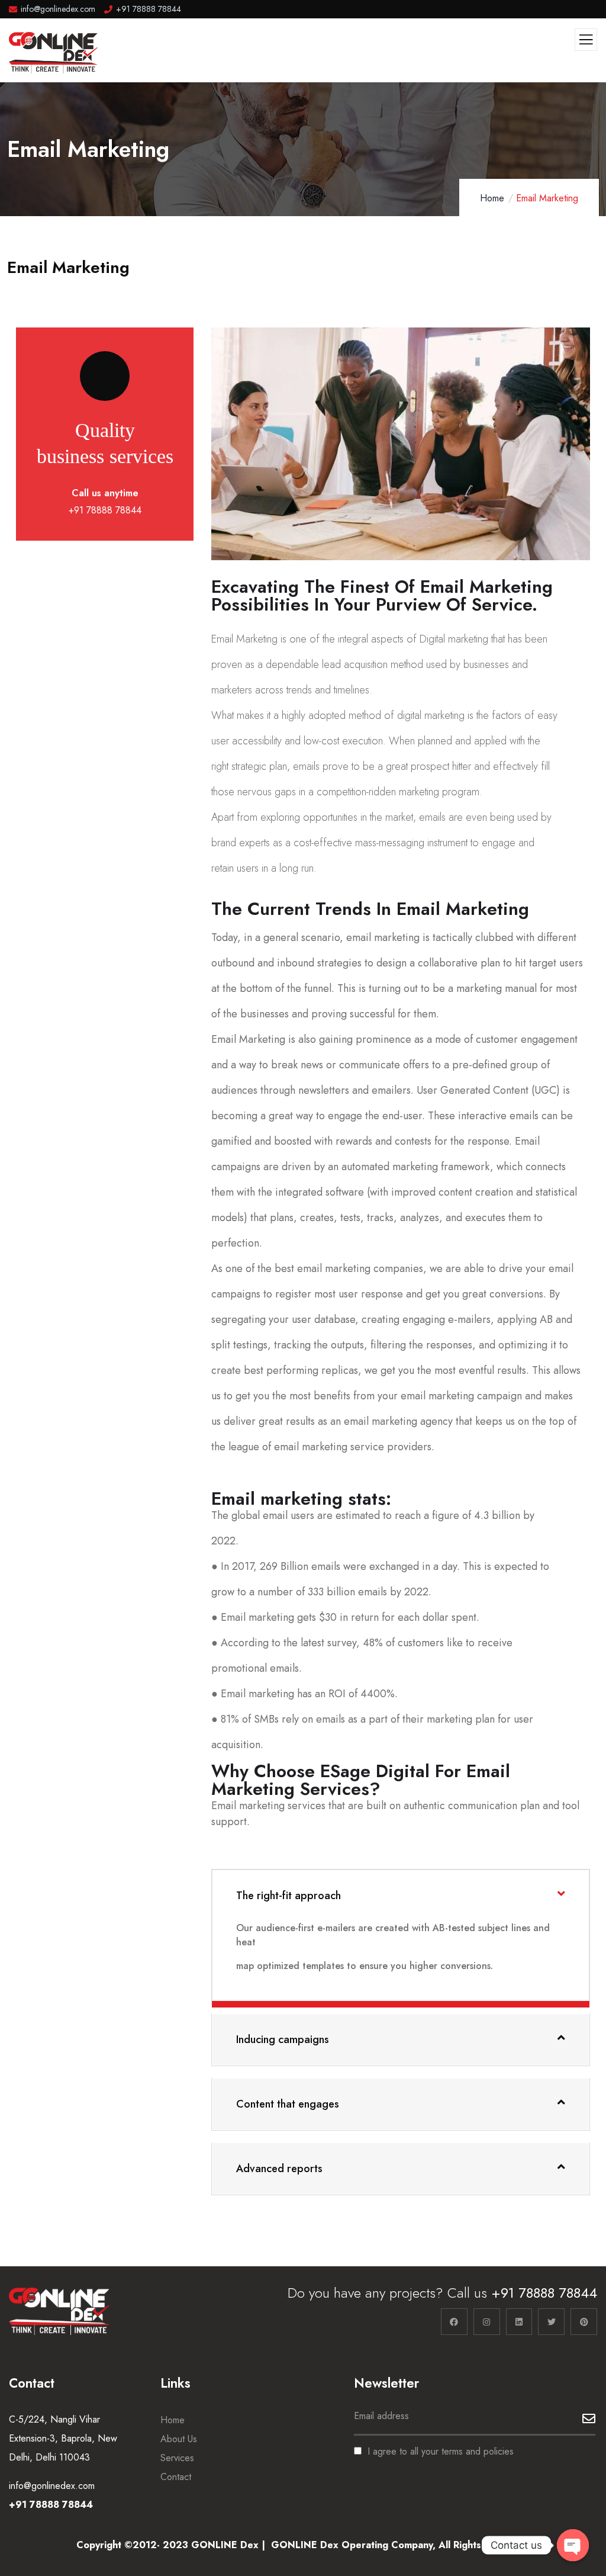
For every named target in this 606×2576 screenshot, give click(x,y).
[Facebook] (454, 2322)
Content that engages (288, 2104)
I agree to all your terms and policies (441, 2451)
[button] (585, 452)
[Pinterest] (584, 2322)
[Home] (59, 2311)
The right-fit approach (289, 1896)
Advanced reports (279, 2169)
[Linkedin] (519, 2322)
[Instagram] (487, 2322)
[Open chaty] (573, 2545)
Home (492, 198)
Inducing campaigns (283, 2039)
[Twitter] (551, 2322)
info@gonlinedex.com (52, 2486)
